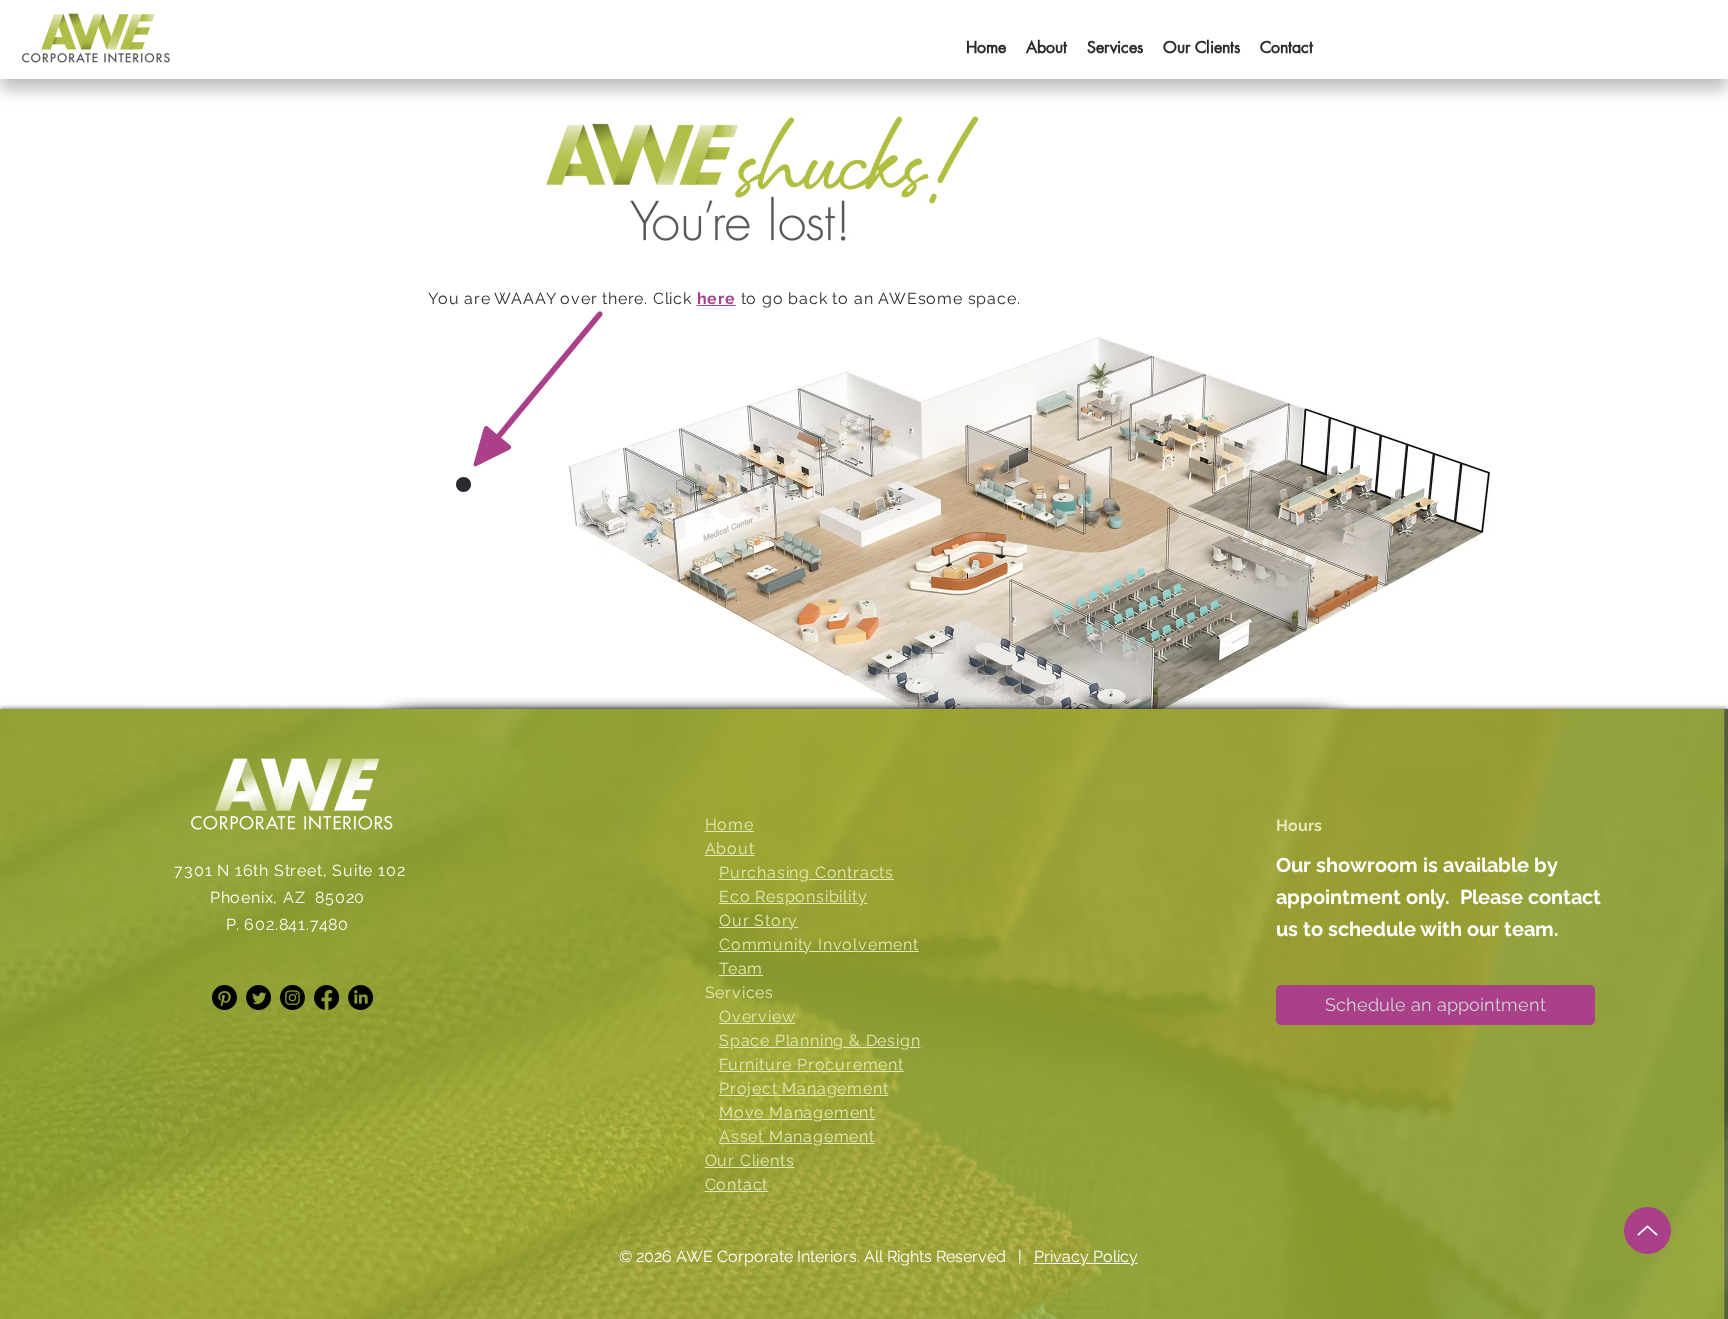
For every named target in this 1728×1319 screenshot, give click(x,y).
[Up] (1647, 1230)
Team (741, 968)
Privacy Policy (1086, 1256)
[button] (1115, 39)
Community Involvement (819, 944)
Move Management (797, 1112)
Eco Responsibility (793, 896)
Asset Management (797, 1136)
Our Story (758, 920)
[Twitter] (258, 997)
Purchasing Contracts (806, 872)
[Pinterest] (224, 997)
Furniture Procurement (811, 1064)
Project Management (803, 1088)
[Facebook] (326, 997)
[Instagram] (292, 997)
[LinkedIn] (360, 997)
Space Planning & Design (819, 1040)
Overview (757, 1016)
